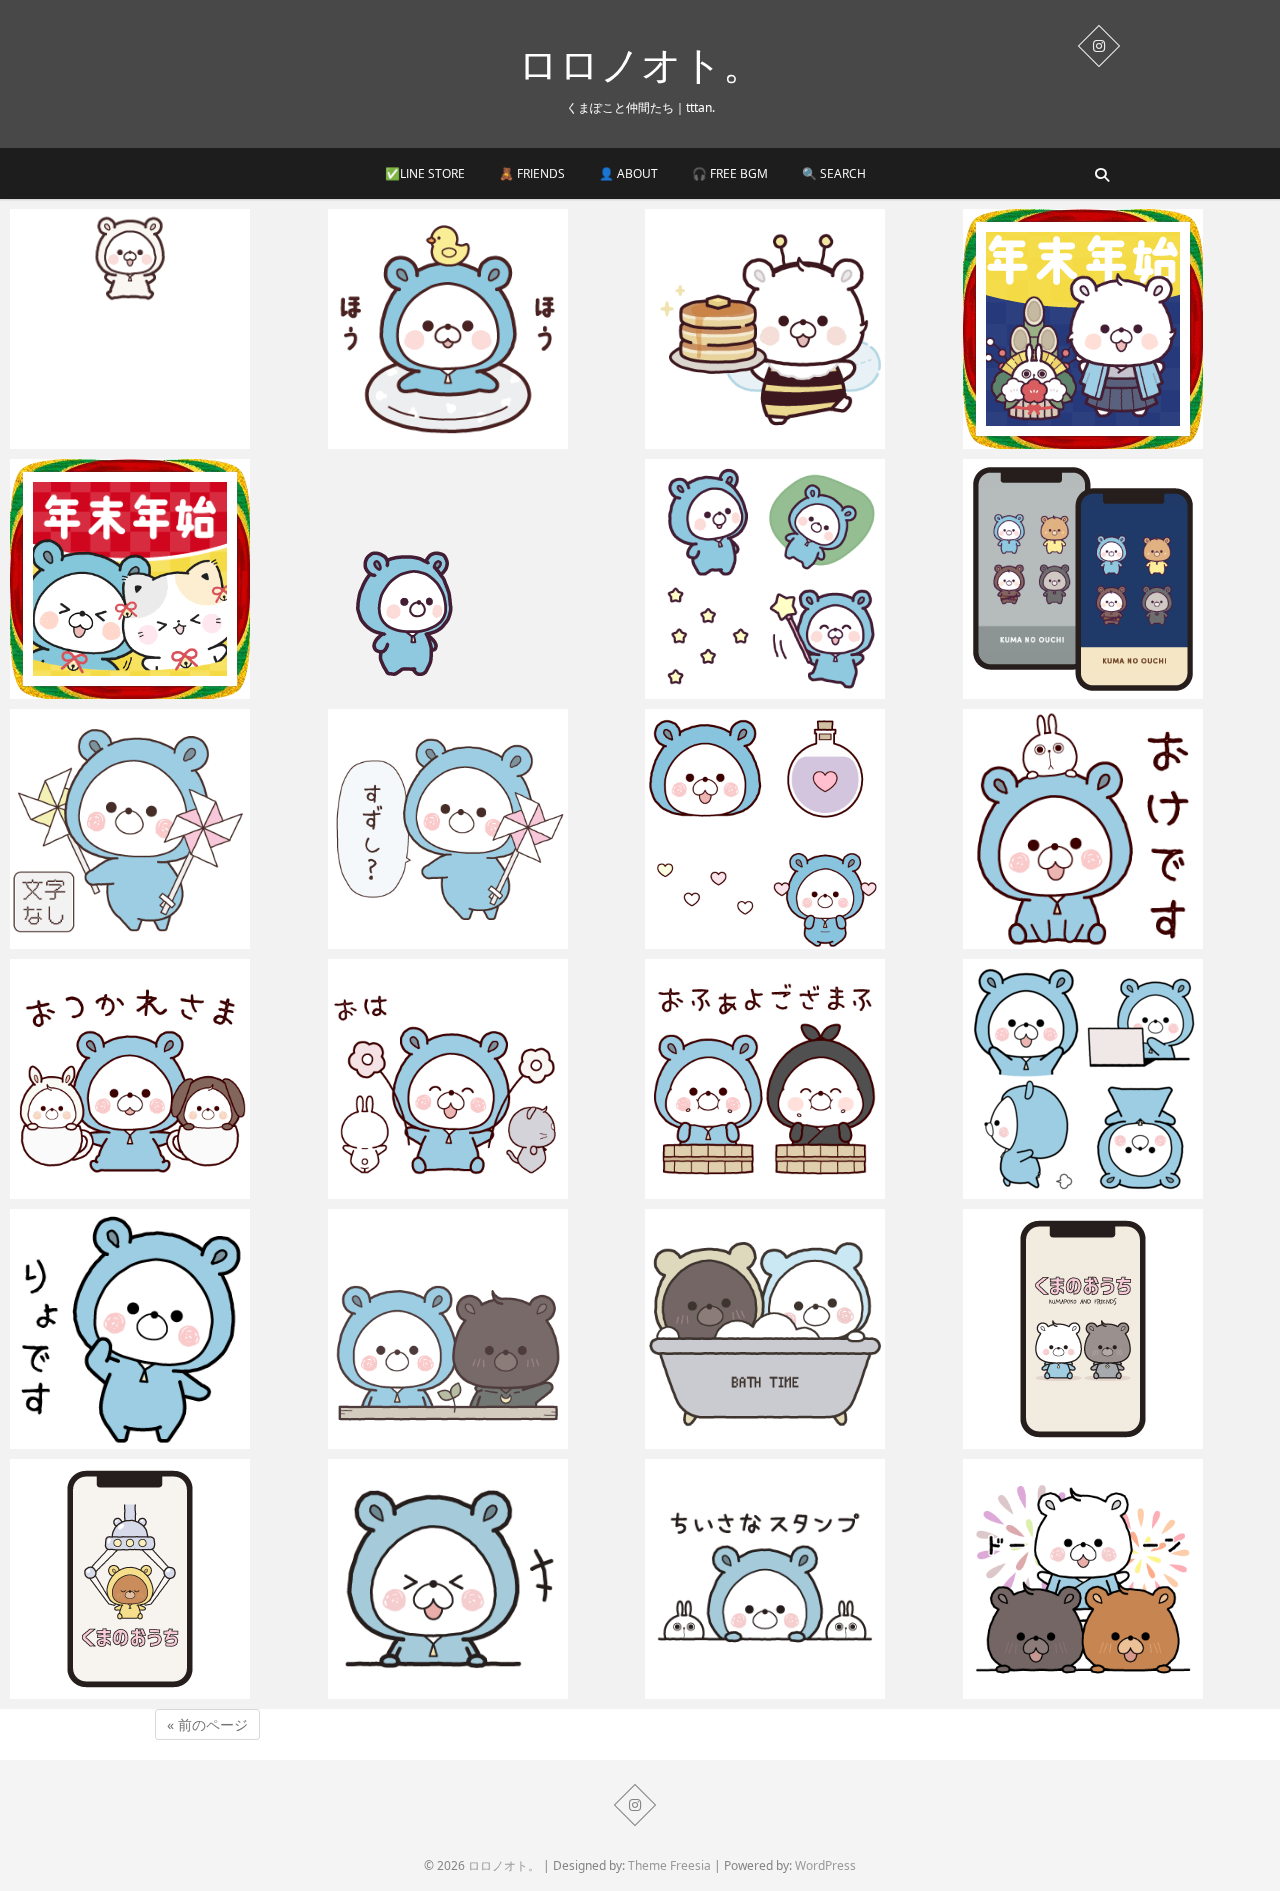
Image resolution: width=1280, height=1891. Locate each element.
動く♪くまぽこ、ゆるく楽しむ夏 (457, 439)
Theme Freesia (669, 1865)
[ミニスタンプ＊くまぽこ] (482, 579)
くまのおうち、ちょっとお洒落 (770, 1439)
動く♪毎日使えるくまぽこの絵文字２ (789, 939)
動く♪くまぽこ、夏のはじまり (449, 939)
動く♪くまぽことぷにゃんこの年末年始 (161, 689)
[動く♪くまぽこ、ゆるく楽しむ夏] (482, 329)
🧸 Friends (532, 173)
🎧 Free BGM (730, 173)
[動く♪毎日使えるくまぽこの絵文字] (1117, 1079)
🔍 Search (834, 173)
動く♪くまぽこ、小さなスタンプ (774, 1689)
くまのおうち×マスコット (1070, 1439)
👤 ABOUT (628, 173)
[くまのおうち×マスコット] (1117, 1329)
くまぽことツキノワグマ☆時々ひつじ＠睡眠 (475, 1427)
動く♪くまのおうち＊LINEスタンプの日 (481, 1689)
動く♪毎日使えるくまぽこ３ (1077, 939)
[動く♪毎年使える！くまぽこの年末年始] (1117, 329)
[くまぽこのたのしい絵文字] (799, 579)
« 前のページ (207, 1724)
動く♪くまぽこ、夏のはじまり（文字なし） (161, 927)
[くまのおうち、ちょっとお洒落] (799, 1329)
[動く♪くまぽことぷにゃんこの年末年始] (164, 579)
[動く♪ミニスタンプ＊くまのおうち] (164, 329)
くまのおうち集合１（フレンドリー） (792, 1189)
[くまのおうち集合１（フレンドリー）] (799, 1079)
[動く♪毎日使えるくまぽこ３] (1117, 829)
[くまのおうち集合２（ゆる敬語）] (482, 1079)
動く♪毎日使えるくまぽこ (116, 1439)
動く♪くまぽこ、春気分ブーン (766, 439)
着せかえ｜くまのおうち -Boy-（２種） (1116, 689)
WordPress (825, 1865)
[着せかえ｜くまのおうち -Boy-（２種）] (1117, 579)
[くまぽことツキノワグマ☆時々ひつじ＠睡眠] (482, 1329)
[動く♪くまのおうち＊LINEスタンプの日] (482, 1579)
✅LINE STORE (425, 173)
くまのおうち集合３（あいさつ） (142, 1189)
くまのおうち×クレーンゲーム (132, 1689)
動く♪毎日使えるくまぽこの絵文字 (1099, 1189)
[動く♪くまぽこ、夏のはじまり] (482, 829)
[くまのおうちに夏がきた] (1117, 1579)
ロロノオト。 (640, 64)
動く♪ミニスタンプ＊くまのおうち (146, 439)
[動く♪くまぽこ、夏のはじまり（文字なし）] (164, 829)
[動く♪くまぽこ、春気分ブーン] (799, 329)
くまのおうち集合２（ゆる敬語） (460, 1189)
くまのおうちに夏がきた (1065, 1689)
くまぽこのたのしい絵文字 (755, 689)
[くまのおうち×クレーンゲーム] (164, 1579)
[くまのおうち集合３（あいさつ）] (164, 1079)
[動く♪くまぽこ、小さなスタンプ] (799, 1579)
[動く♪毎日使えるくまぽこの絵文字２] (799, 829)
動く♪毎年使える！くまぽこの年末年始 (1114, 439)
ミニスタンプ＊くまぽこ (430, 689)
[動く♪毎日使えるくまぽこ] (164, 1329)
